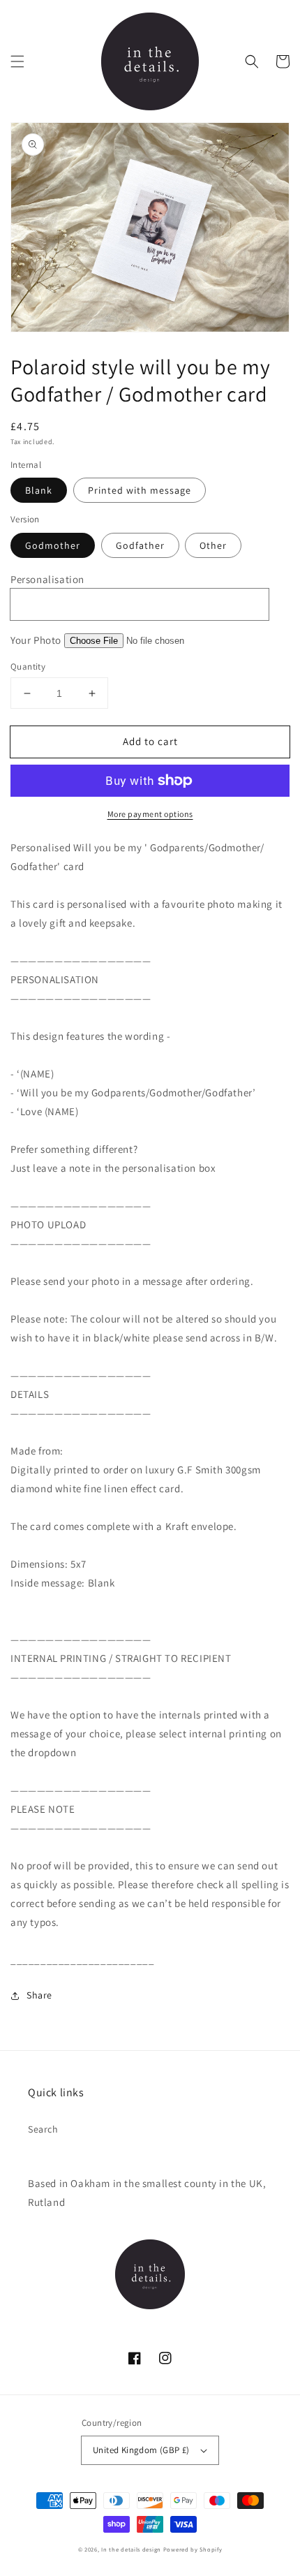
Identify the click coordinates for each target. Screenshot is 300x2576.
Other (213, 545)
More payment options (150, 814)
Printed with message (140, 490)
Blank (39, 490)
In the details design (131, 2549)
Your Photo (36, 640)
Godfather (140, 545)
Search (43, 2129)
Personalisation (47, 579)
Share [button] (39, 1995)
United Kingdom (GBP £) (141, 2450)
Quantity (28, 667)
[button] (17, 61)
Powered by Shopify (193, 2549)
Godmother (53, 545)
